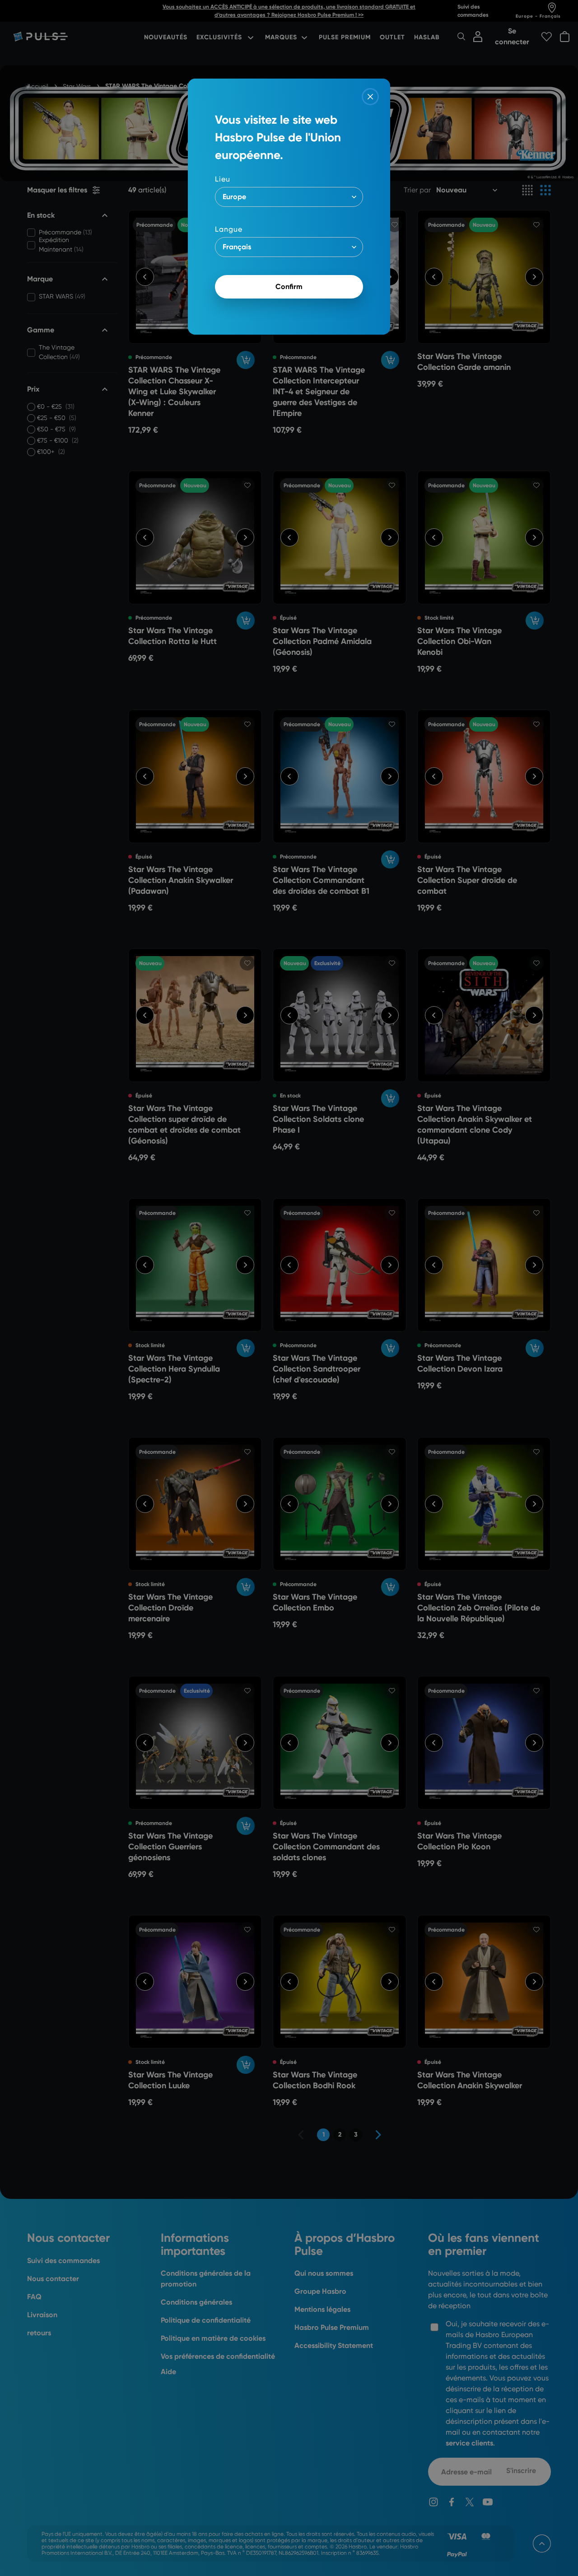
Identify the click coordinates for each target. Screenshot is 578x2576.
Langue (229, 229)
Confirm (289, 287)
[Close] (370, 97)
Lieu (223, 179)
